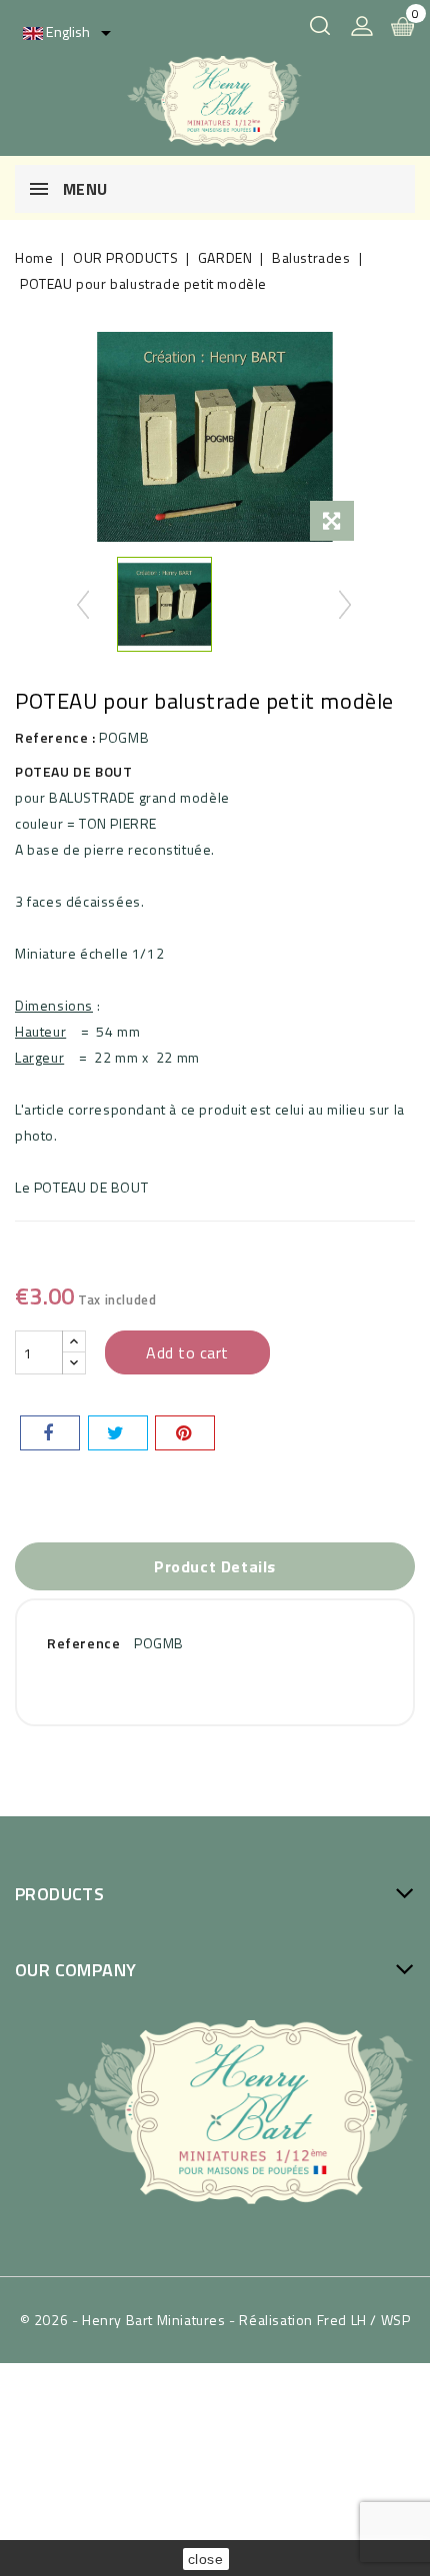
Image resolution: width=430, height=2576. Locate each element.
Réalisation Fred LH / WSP (324, 2320)
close (206, 2559)
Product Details (215, 1566)
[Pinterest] (185, 1433)
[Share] (50, 1433)
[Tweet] (118, 1433)
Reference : (55, 737)
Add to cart (187, 1352)
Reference (83, 1643)
